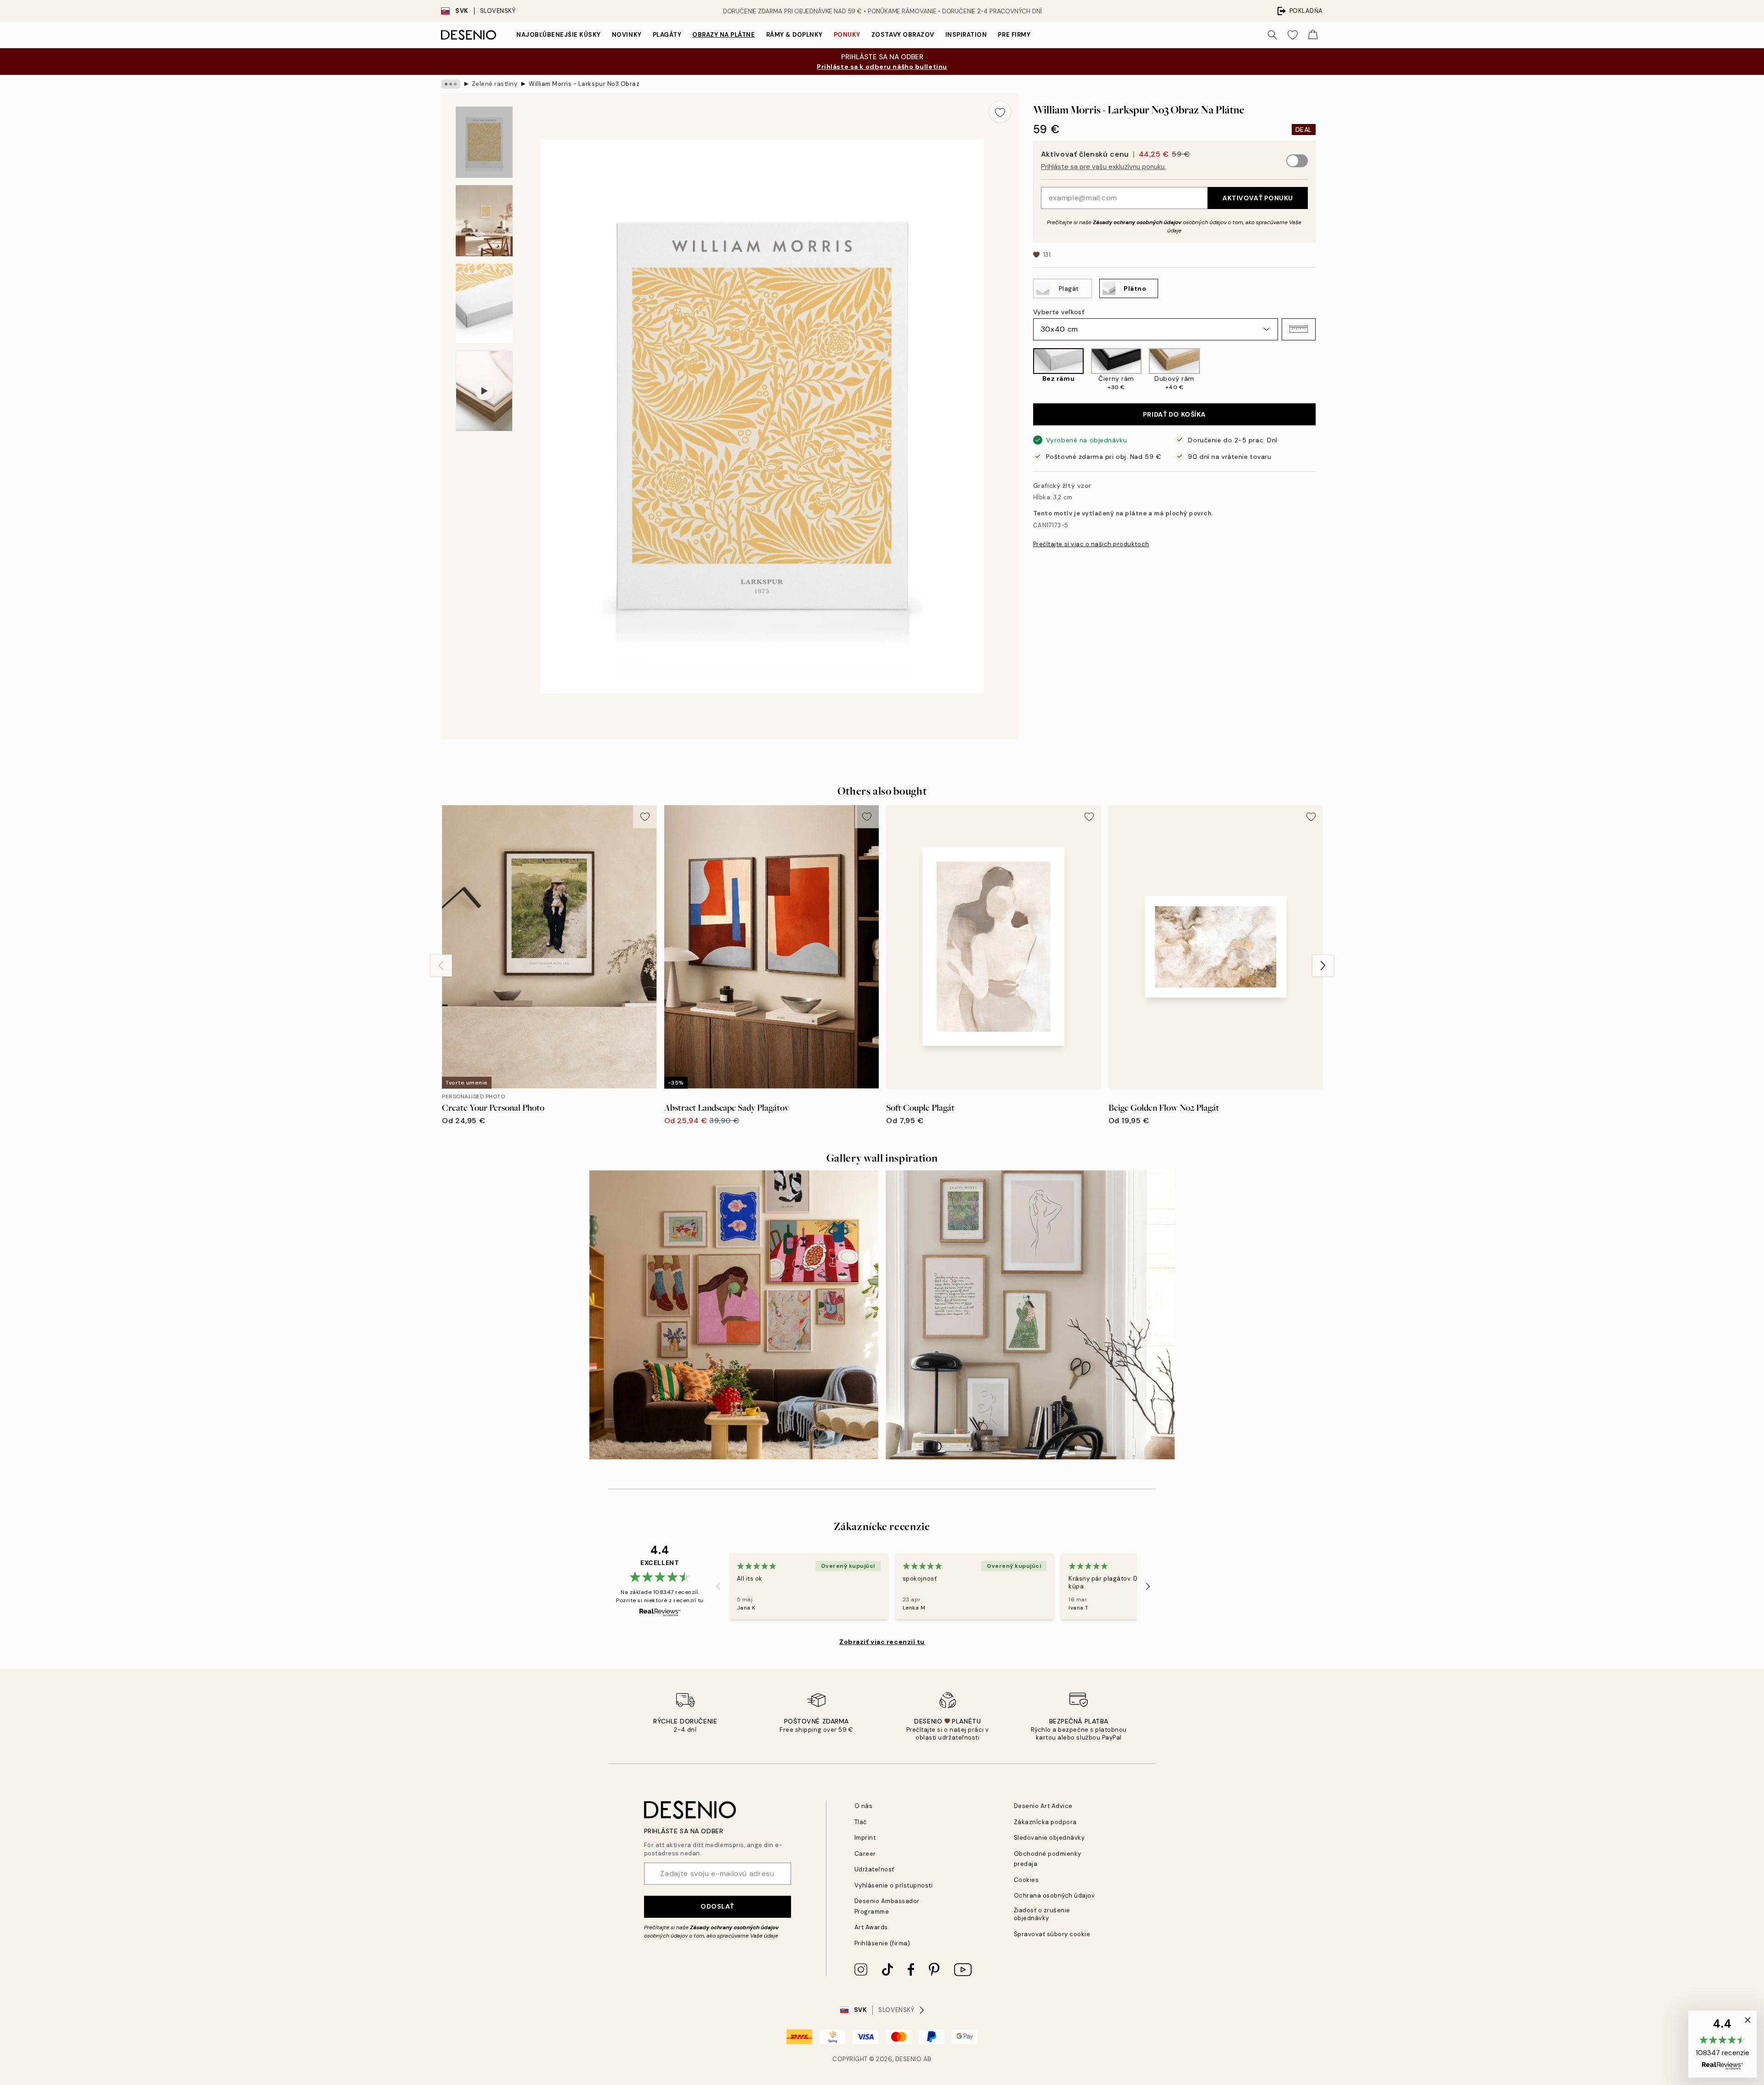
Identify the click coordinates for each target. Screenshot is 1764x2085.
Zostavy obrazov (903, 35)
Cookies (1026, 1880)
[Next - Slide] (1323, 370)
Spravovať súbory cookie (1052, 1934)
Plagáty (667, 35)
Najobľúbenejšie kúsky (559, 35)
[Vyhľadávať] (1272, 35)
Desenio (909, 2059)
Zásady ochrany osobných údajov (1137, 222)
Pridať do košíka (1174, 414)
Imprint (865, 1838)
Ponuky (847, 35)
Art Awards (871, 1927)
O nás (864, 1806)
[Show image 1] (484, 142)
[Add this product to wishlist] (1000, 112)
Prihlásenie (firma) (882, 1943)
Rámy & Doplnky (794, 35)
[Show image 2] (484, 221)
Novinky (627, 35)
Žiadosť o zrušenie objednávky (1042, 1914)
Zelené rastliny (495, 84)
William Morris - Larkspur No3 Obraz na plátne (584, 84)
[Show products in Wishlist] (1293, 35)
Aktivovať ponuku (1258, 198)
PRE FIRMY (1014, 35)
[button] (1299, 329)
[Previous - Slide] (1026, 370)
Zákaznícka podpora (1045, 1822)
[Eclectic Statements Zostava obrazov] (734, 1315)
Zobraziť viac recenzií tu (882, 1642)
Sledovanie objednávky (1049, 1838)
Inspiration (966, 35)
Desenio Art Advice (1043, 1806)
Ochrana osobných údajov (1054, 1896)
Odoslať (717, 1906)
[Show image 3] (484, 303)
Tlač (861, 1822)
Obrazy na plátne (724, 35)
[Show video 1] (484, 391)
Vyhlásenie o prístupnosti (894, 1885)
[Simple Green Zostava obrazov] (1030, 1315)
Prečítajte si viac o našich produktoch (1091, 544)
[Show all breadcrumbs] (451, 84)
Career (865, 1854)
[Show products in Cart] (1313, 35)
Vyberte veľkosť (1059, 311)
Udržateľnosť (874, 1869)
